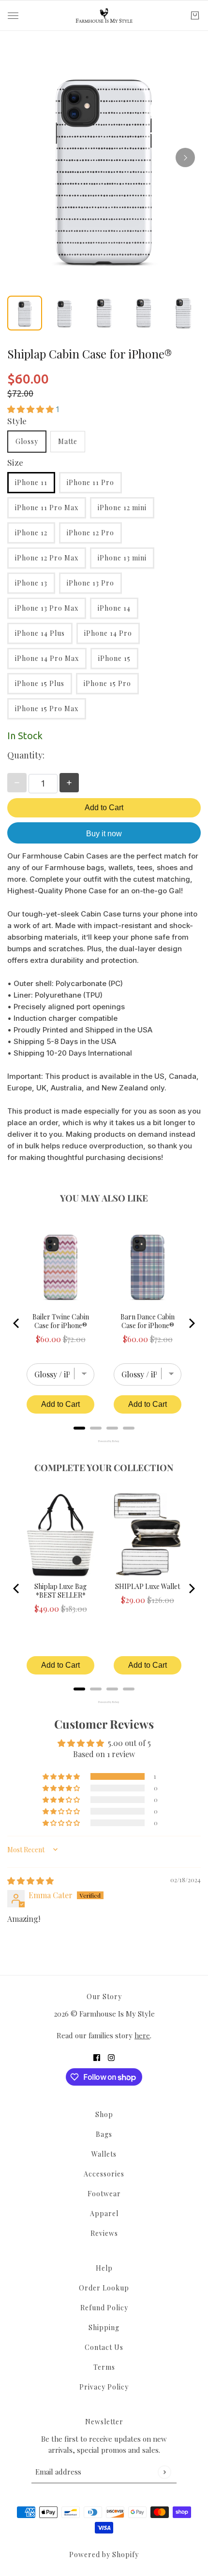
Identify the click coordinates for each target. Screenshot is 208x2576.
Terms (104, 2367)
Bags (104, 2134)
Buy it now (104, 834)
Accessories (104, 2174)
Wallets (104, 2154)
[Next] (185, 157)
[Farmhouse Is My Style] (104, 15)
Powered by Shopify (104, 2555)
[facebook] (97, 2057)
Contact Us (104, 2347)
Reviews (104, 2233)
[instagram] (111, 2057)
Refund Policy (104, 2308)
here (142, 2035)
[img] (30, 1881)
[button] (31, 409)
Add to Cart (104, 808)
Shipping (104, 2327)
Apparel (104, 2213)
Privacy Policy (104, 2387)
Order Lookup (104, 2288)
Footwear (104, 2194)
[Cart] (195, 15)
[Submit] (164, 2472)
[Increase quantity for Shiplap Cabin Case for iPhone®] (69, 783)
